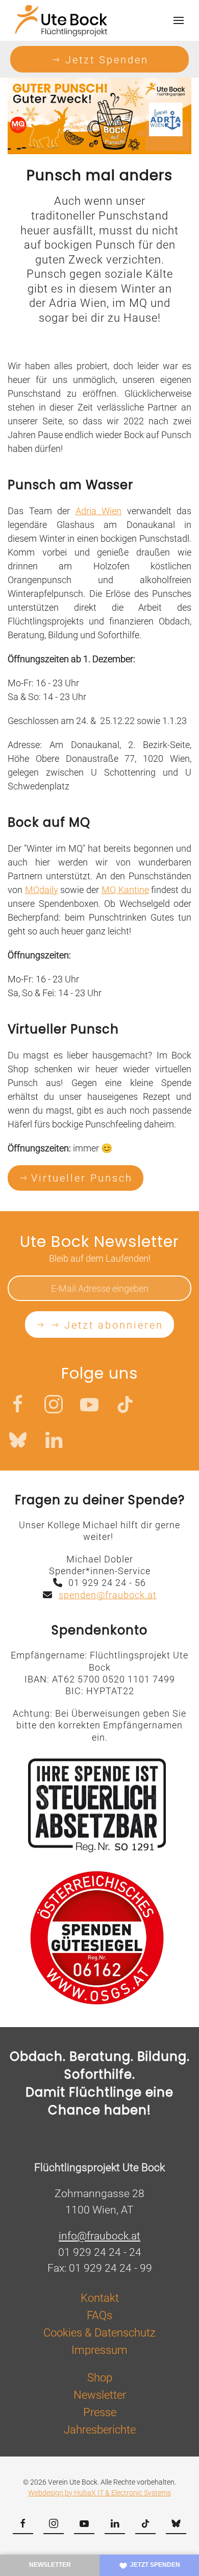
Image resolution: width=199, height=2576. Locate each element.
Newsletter (50, 2565)
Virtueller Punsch (82, 1178)
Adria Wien (99, 511)
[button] (179, 20)
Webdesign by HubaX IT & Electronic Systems (99, 2493)
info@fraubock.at (99, 2236)
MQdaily (42, 890)
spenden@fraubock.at (108, 1595)
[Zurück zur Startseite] (61, 20)
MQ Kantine (125, 890)
